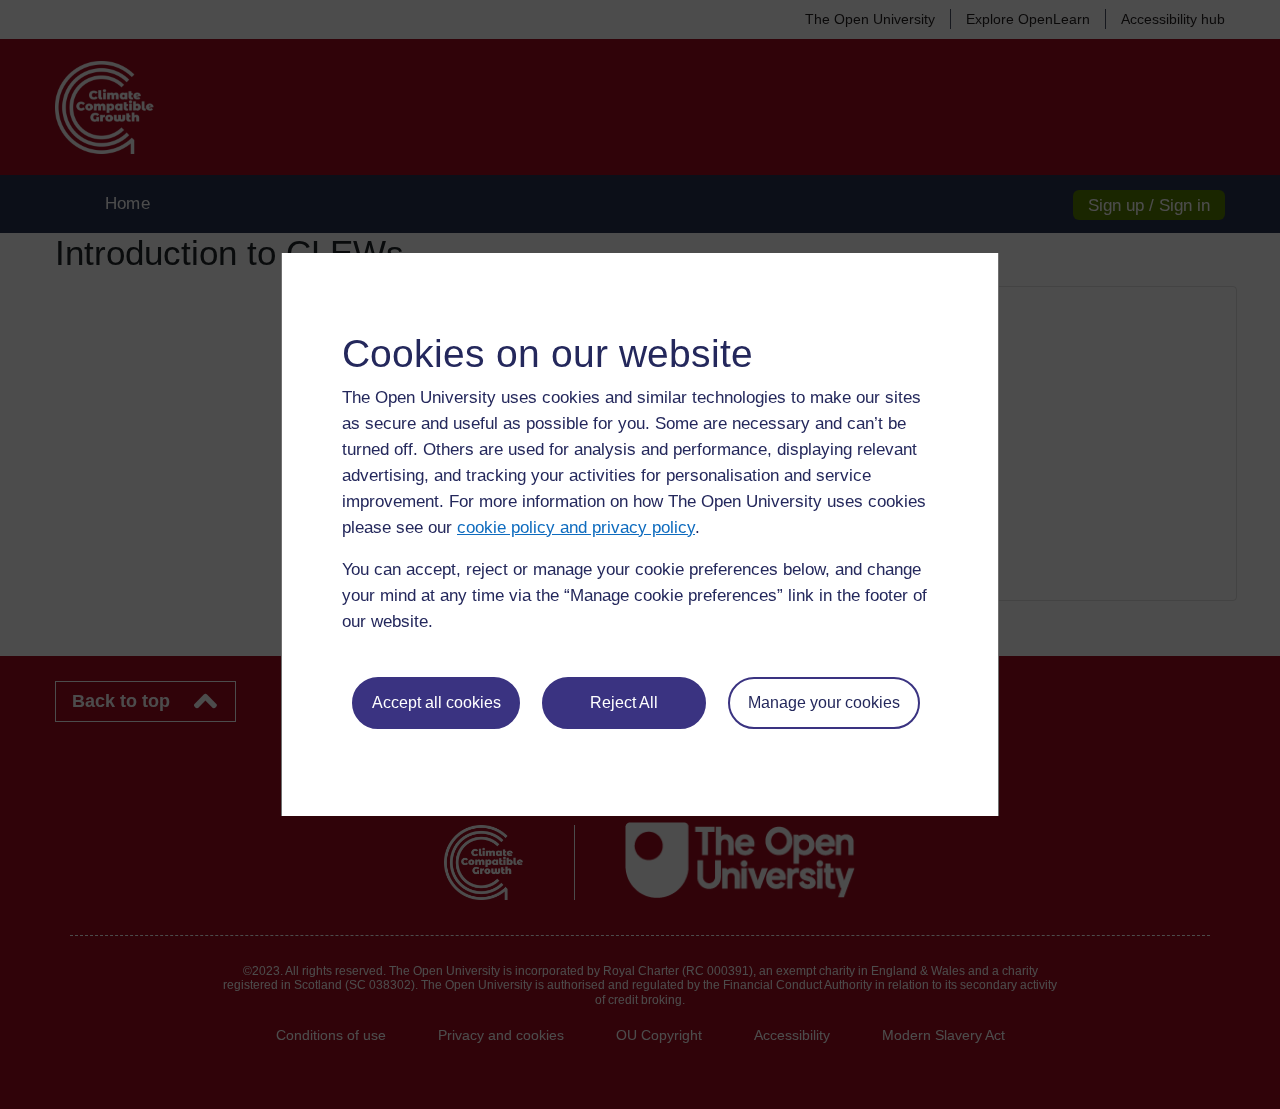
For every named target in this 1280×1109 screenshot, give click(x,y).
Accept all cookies (436, 702)
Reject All (624, 702)
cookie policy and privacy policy (576, 527)
